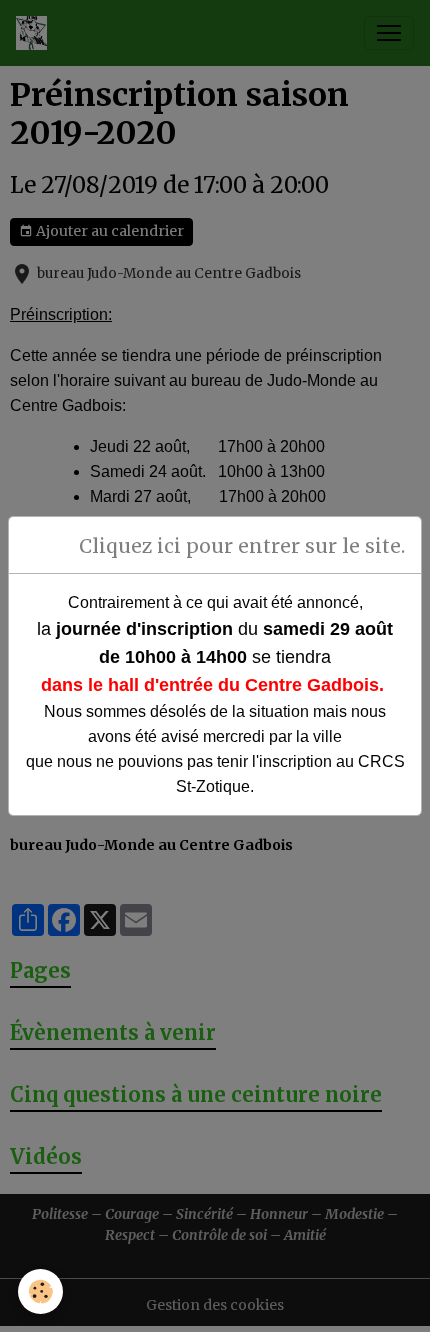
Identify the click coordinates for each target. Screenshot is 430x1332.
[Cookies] (40, 1291)
